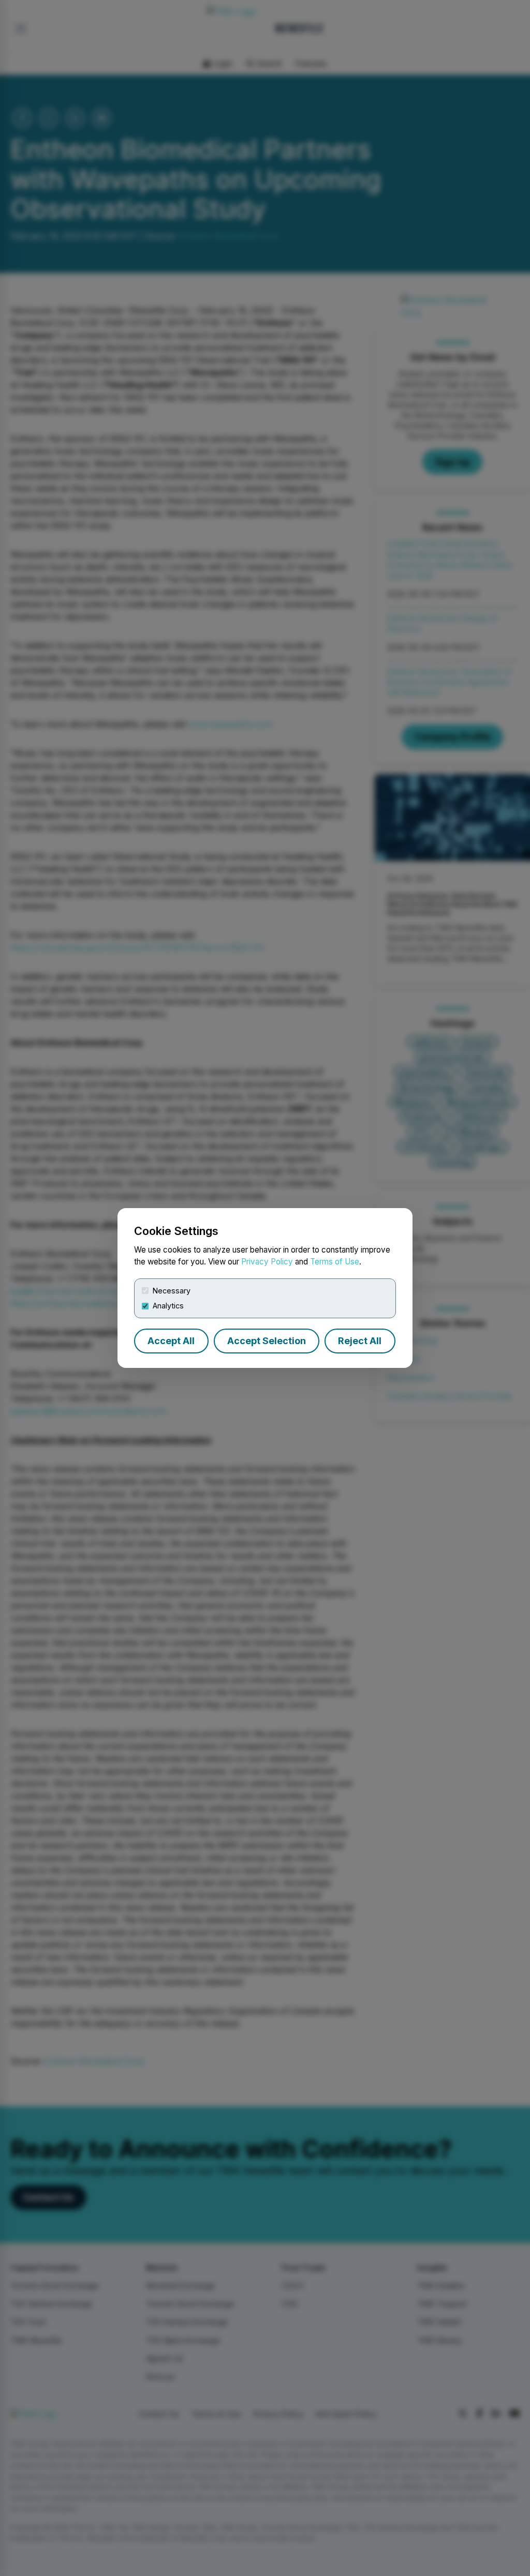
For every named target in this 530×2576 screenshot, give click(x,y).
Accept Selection (267, 1341)
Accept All (171, 1341)
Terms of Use (335, 1262)
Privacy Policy (267, 1262)
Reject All (360, 1341)
